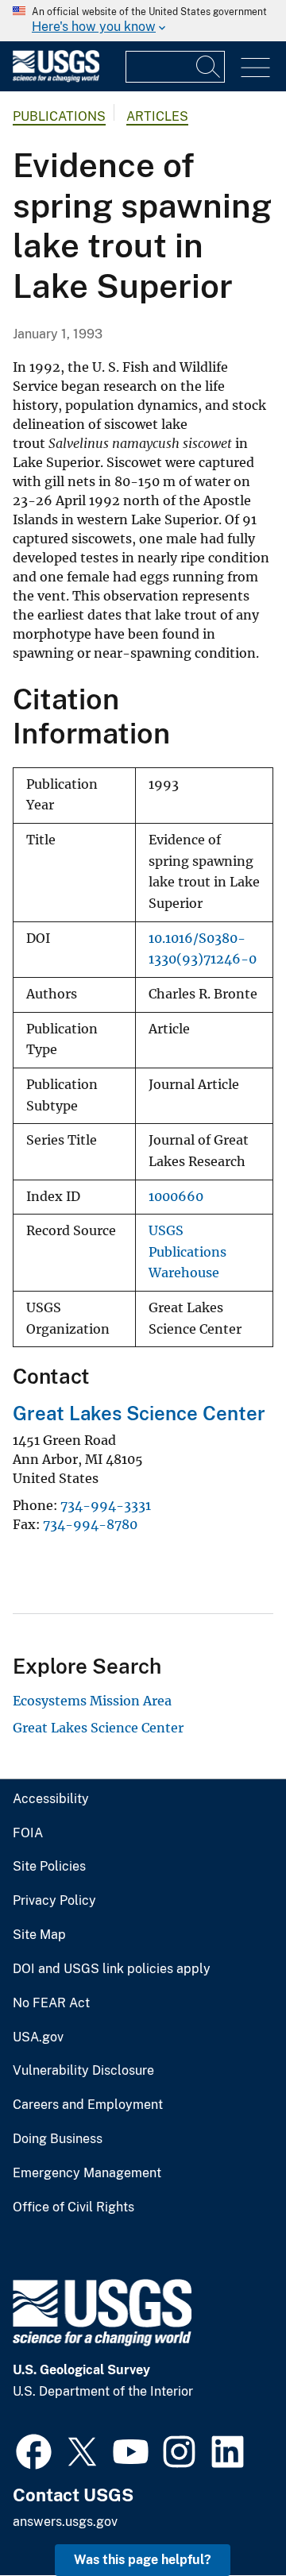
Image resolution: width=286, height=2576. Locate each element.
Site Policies (49, 1867)
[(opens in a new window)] (34, 2450)
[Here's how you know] (143, 21)
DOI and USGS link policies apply (112, 1969)
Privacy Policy (54, 1901)
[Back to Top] (228, 2518)
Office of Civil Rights (73, 2207)
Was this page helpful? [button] (143, 2560)
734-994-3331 (106, 1505)
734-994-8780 (90, 1524)
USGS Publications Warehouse (187, 1252)
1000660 (176, 1197)
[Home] (56, 78)
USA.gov (38, 2037)
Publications (59, 116)
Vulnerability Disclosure (83, 2071)
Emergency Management (87, 2173)
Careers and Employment (88, 2105)
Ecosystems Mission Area (92, 1701)
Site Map (39, 1935)
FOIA (28, 1833)
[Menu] (255, 68)
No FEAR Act (51, 2003)
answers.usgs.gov (65, 2522)
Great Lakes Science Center (139, 1413)
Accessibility (51, 1799)
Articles (157, 116)
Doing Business (58, 2139)
